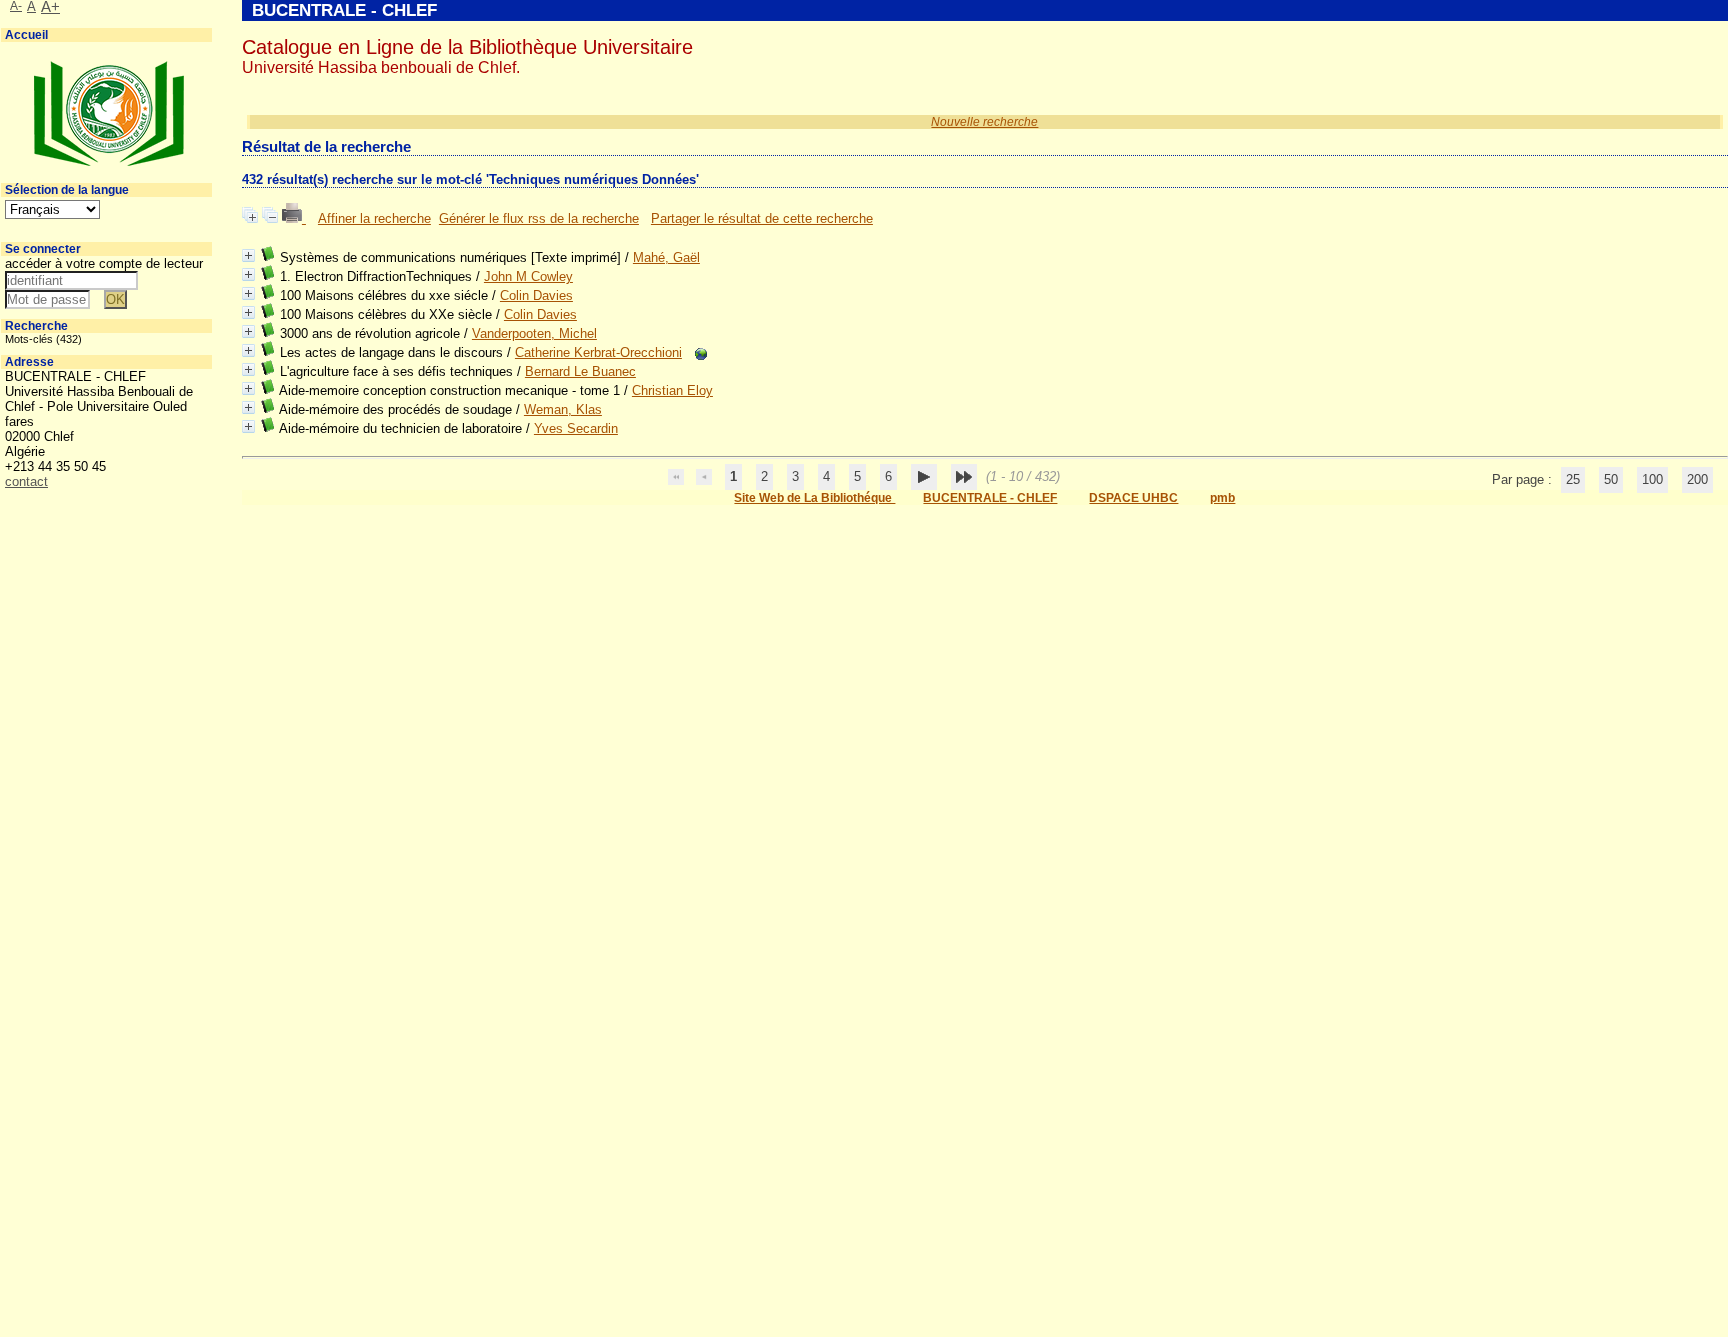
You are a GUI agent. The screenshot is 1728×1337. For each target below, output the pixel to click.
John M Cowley (528, 276)
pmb (1222, 498)
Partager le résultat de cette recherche (762, 218)
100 (1652, 479)
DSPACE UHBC (1133, 498)
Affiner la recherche (374, 218)
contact (26, 481)
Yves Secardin (576, 428)
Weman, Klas (563, 409)
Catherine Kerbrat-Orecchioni (598, 352)
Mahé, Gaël (666, 257)
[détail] (248, 255)
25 (1573, 479)
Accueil (26, 35)
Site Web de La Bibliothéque (814, 498)
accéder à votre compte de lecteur (104, 263)
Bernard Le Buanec (580, 371)
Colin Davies (536, 295)
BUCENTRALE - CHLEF (990, 498)
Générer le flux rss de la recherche (539, 218)
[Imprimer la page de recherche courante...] (294, 218)
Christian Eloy (672, 390)
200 (1697, 479)
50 (1611, 479)
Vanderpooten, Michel (534, 333)
